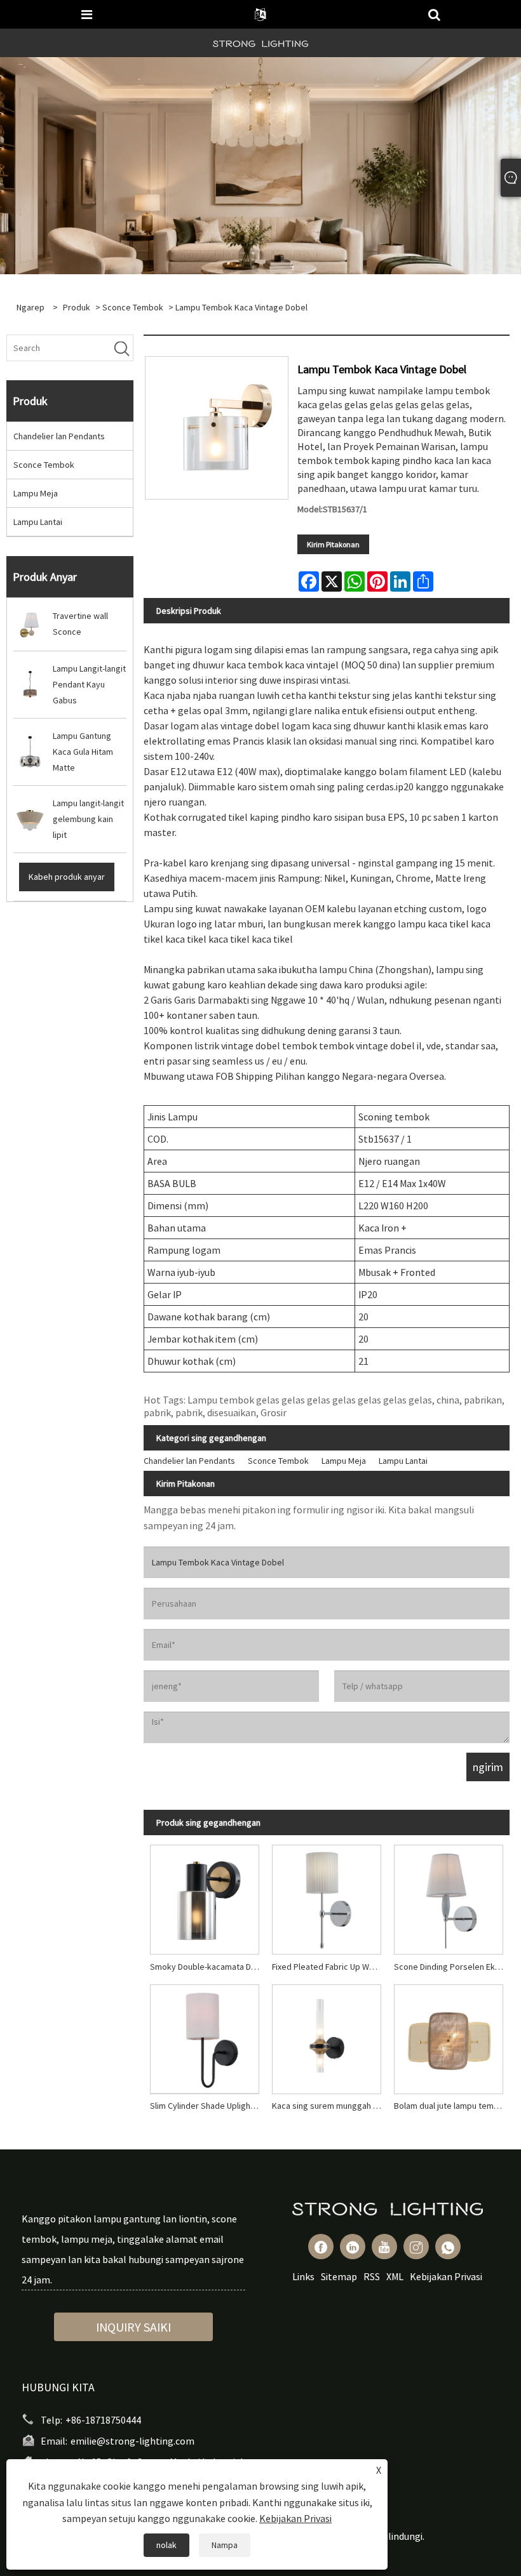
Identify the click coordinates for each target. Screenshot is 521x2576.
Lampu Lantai (38, 522)
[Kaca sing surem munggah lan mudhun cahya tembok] (327, 2036)
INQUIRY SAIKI (133, 2327)
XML (395, 2276)
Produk (77, 307)
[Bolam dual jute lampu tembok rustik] (449, 2036)
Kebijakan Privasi (446, 2276)
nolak (166, 2545)
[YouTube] (384, 2247)
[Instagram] (416, 2247)
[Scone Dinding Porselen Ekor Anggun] (449, 1897)
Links (303, 2276)
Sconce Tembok (133, 307)
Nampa (225, 2545)
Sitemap (339, 2276)
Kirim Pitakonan (333, 544)
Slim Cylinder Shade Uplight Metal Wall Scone (208, 2106)
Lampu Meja (36, 493)
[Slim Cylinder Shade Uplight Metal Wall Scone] (205, 2036)
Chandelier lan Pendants (59, 436)
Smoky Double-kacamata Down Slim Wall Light (208, 1967)
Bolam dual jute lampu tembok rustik (452, 2106)
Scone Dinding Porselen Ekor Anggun (452, 1967)
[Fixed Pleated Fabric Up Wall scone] (327, 1897)
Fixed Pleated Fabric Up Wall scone (330, 1967)
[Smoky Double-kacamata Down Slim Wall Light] (205, 1897)
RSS (372, 2276)
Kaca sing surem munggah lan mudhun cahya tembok (330, 2106)
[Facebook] (321, 2247)
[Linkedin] (353, 2247)
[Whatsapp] (448, 2247)
